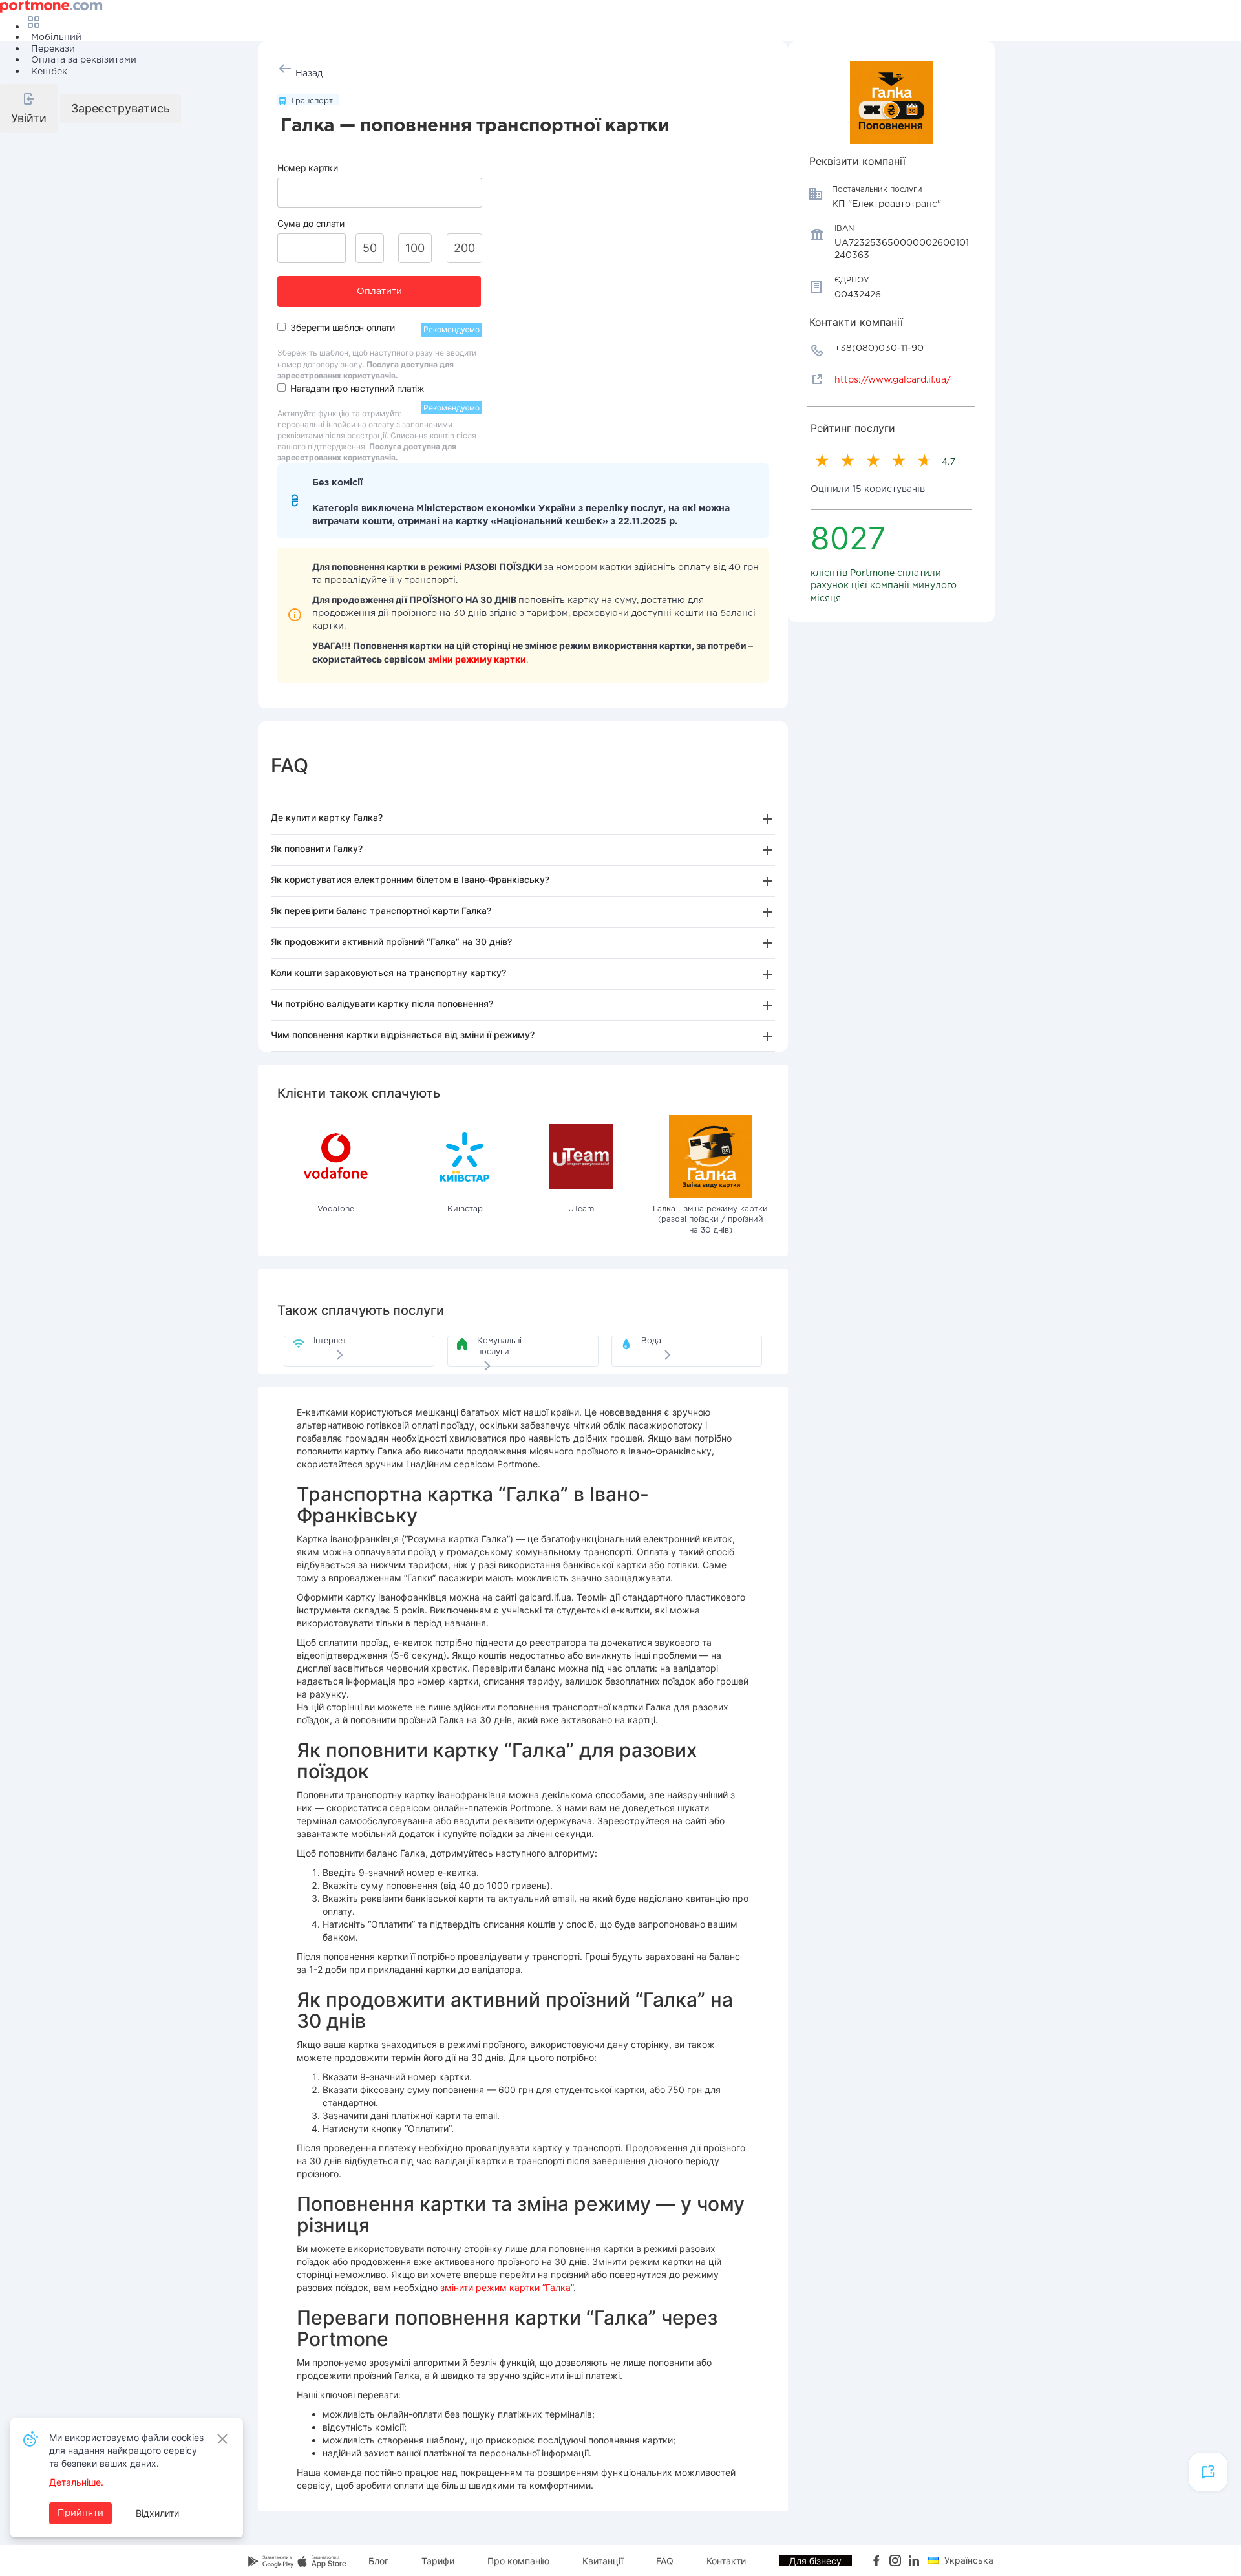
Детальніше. (76, 2482)
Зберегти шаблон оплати (342, 327)
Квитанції (603, 2561)
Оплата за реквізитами (84, 60)
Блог (378, 2561)
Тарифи (438, 2561)
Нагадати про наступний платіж (357, 388)
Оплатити (379, 292)
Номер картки (307, 168)
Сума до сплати (311, 223)
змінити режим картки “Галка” (507, 2287)
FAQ (665, 2561)
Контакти (726, 2561)
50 (370, 248)
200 (464, 248)
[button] (29, 109)
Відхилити (157, 2513)
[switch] (281, 327)
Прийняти (80, 2513)
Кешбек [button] (49, 72)
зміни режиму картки (477, 659)
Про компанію (518, 2561)
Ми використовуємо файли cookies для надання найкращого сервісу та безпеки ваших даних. (126, 2450)
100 (415, 248)
